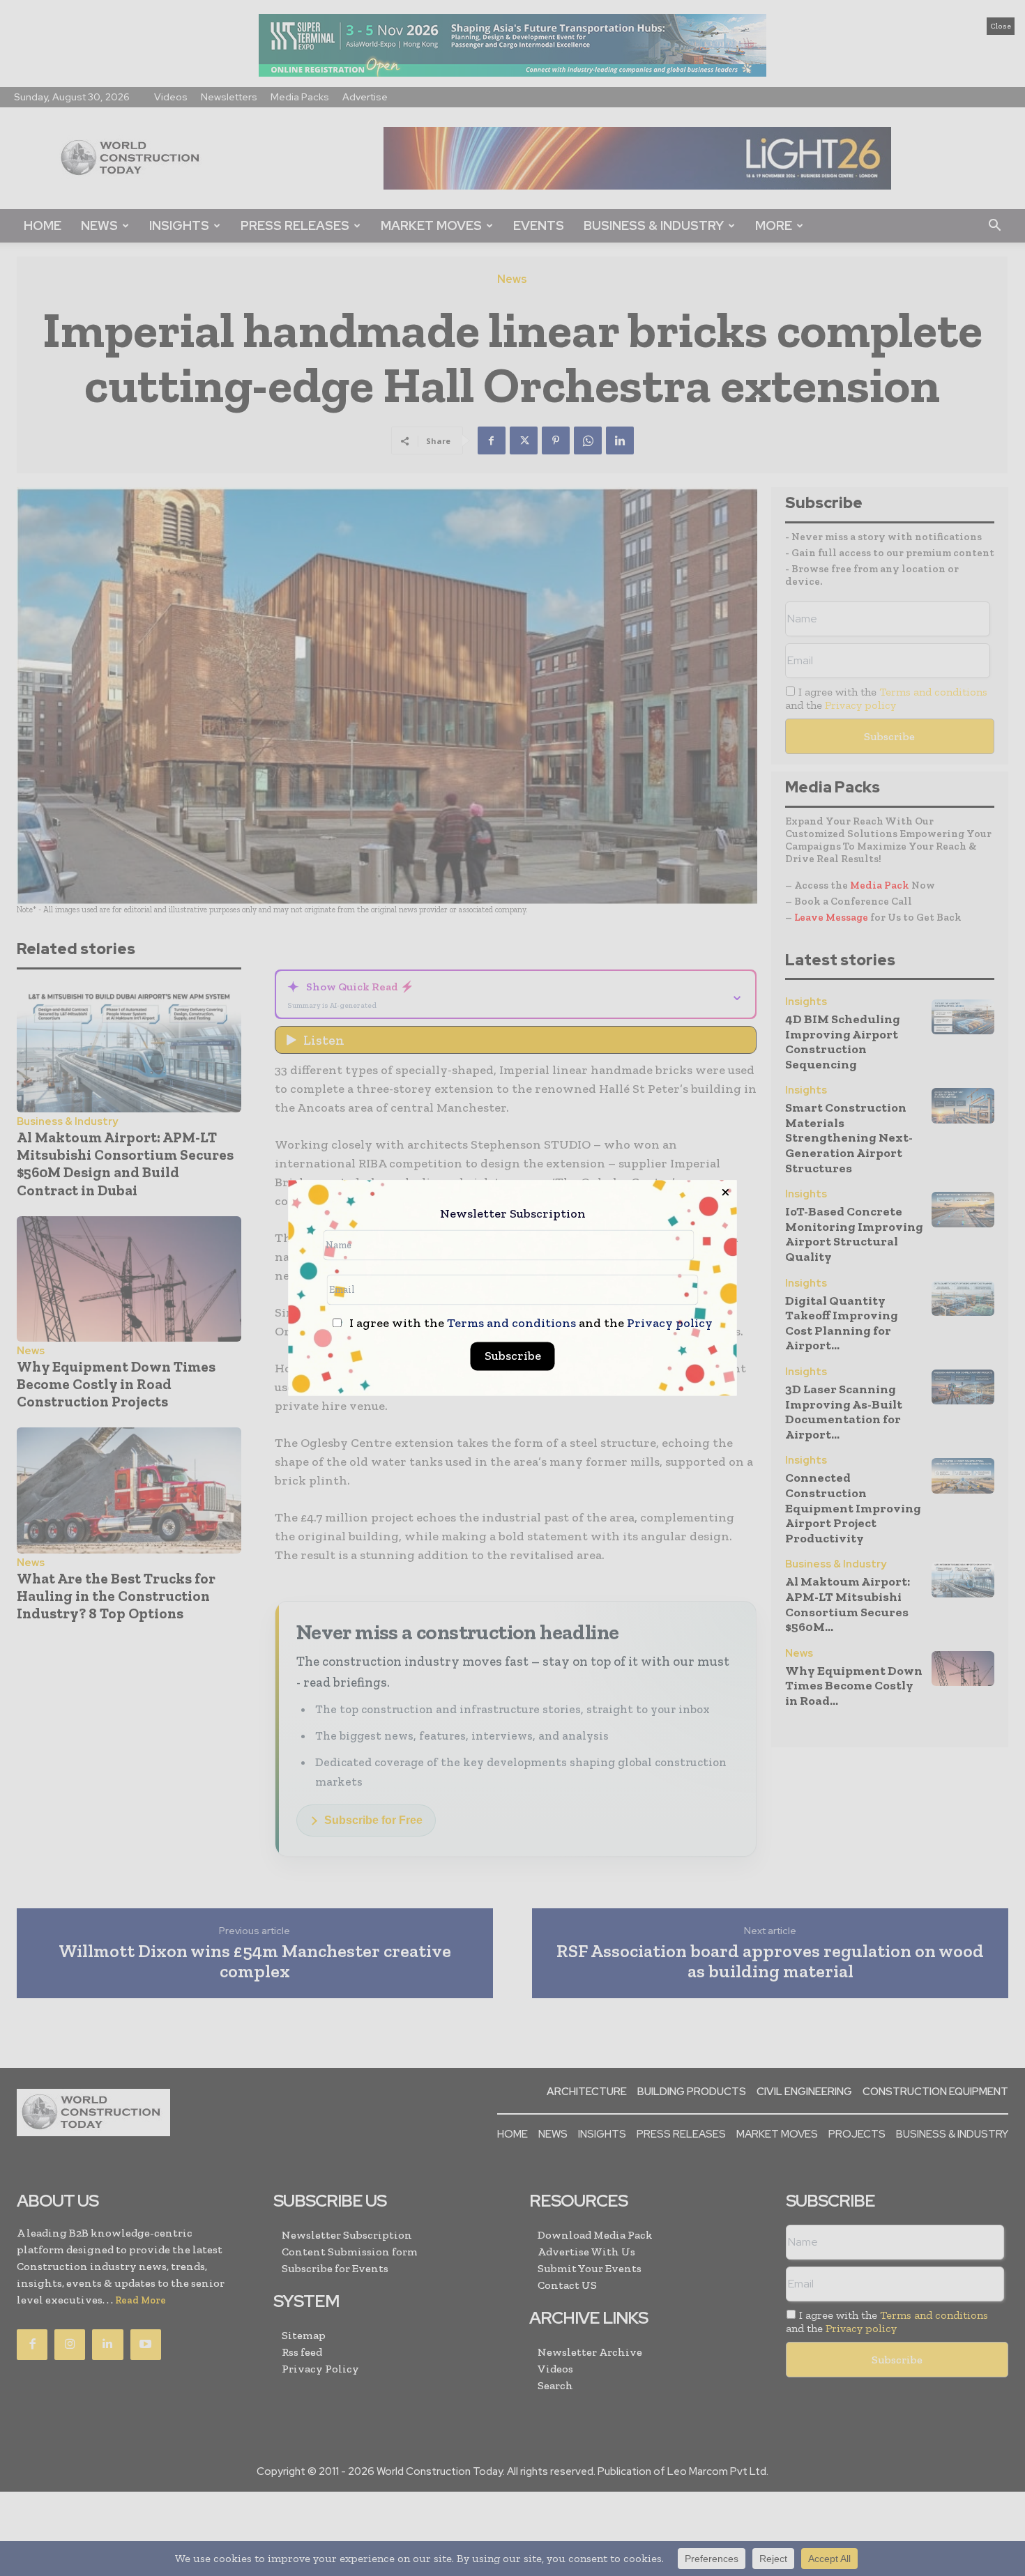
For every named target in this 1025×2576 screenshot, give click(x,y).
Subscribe (513, 1356)
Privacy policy (670, 1324)
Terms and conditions (511, 1324)
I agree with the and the (530, 1324)
